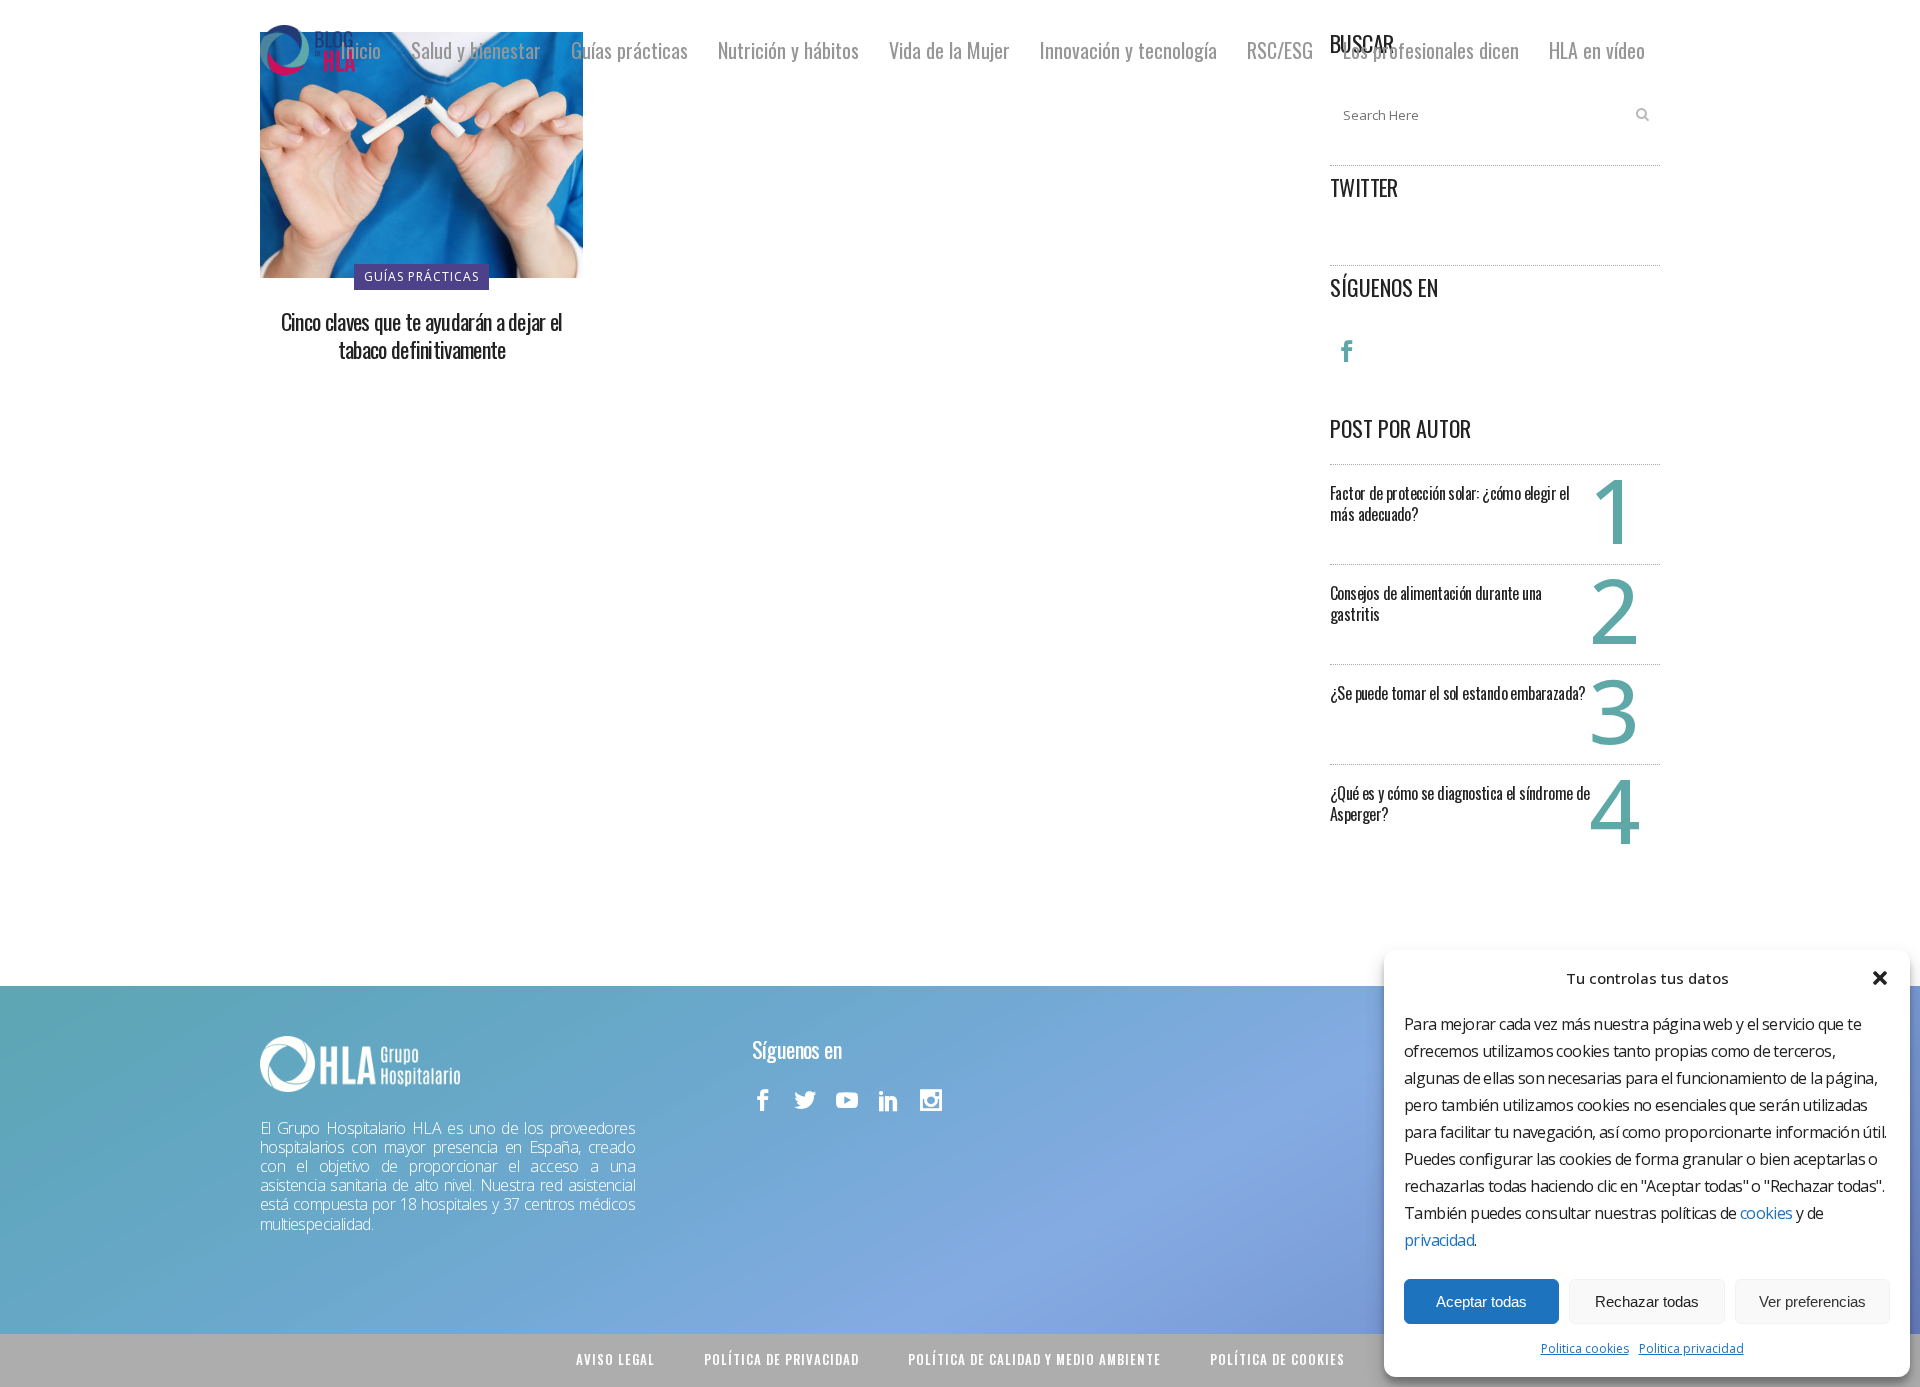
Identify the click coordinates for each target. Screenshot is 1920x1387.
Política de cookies (1277, 1359)
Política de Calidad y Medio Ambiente (1034, 1359)
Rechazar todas (1647, 1301)
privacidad (1439, 1240)
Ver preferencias (1812, 1301)
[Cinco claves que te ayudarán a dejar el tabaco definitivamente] (421, 153)
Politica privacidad (1691, 1348)
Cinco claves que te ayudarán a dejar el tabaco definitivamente (422, 335)
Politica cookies (1585, 1348)
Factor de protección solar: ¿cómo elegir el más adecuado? (1449, 503)
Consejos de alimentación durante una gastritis (1435, 603)
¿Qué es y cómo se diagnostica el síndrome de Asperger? (1460, 803)
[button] (1880, 978)
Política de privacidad (781, 1359)
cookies (1766, 1213)
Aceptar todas (1481, 1301)
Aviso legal (615, 1359)
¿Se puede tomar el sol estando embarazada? (1458, 693)
